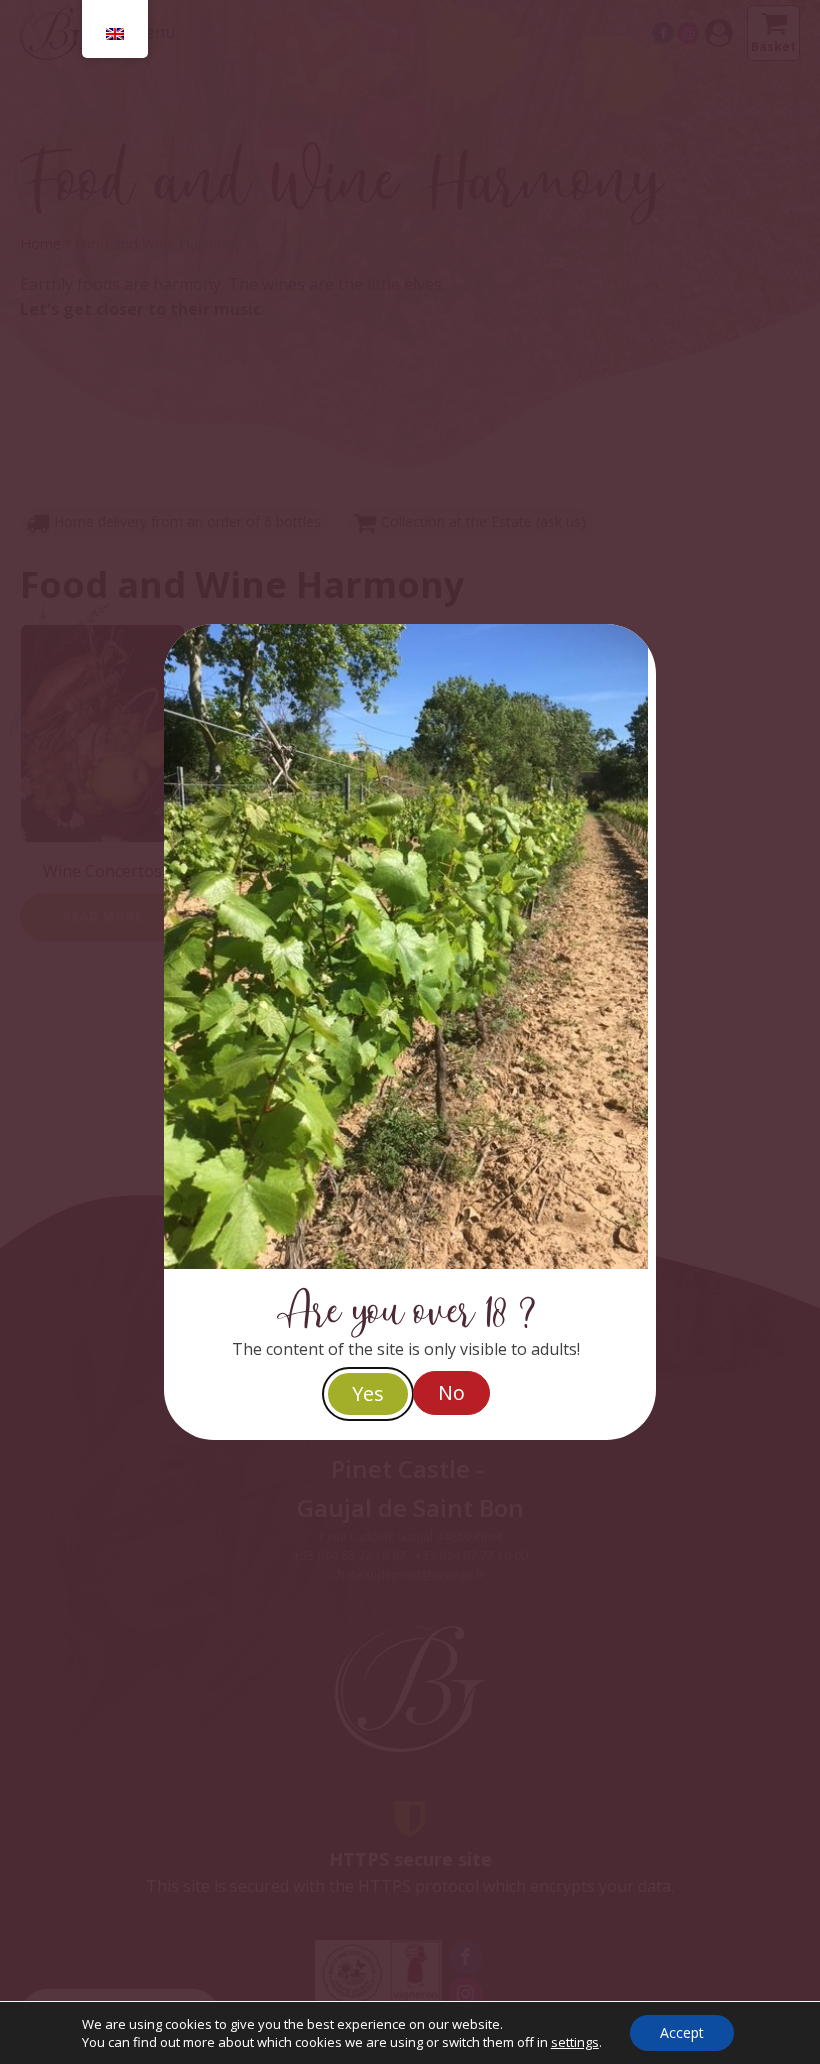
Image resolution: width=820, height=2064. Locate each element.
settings (575, 2042)
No (451, 1392)
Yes (368, 1393)
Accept (682, 2032)
